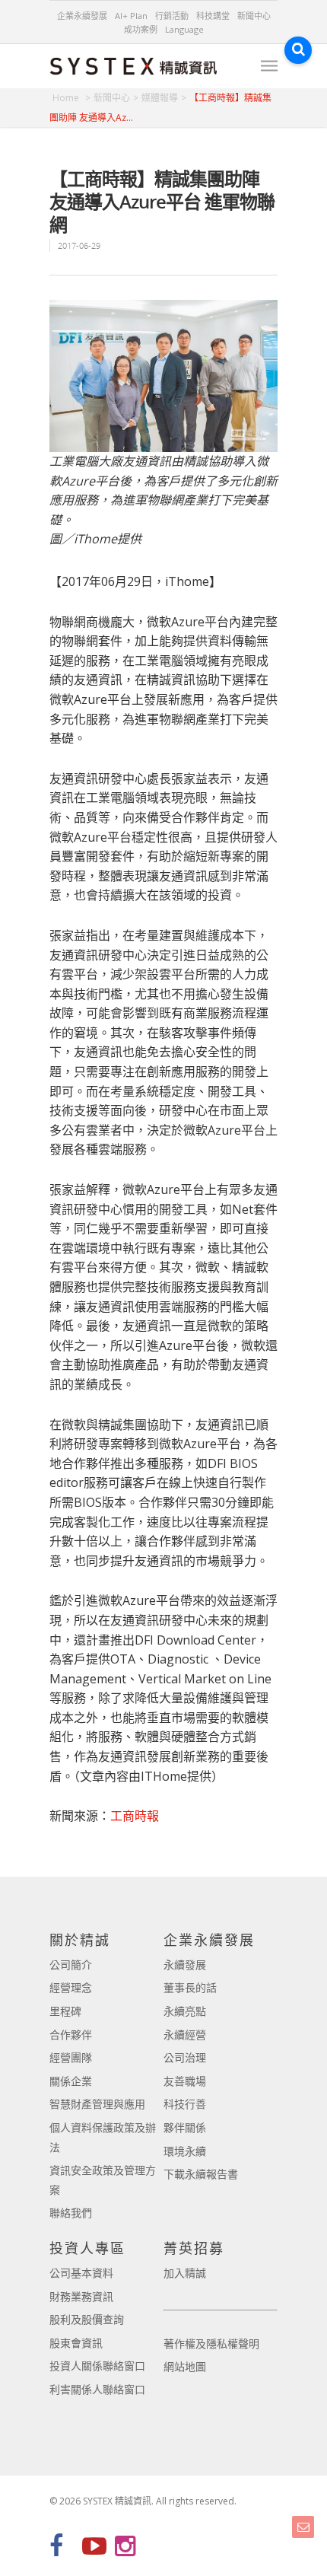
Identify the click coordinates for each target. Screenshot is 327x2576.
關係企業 (71, 2081)
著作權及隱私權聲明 (211, 2344)
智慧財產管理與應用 (97, 2104)
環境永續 (185, 2151)
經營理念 (71, 1987)
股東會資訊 (76, 2343)
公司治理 (185, 2057)
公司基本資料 (81, 2273)
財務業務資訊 (81, 2296)
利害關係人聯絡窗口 (97, 2389)
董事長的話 (190, 1987)
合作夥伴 (71, 2035)
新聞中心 (254, 16)
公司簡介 (71, 1965)
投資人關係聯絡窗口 (97, 2366)
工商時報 (135, 1816)
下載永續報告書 (201, 2174)
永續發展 (185, 1965)
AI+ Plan (131, 16)
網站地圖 (185, 2366)
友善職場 (185, 2081)
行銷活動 (172, 16)
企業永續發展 (82, 16)
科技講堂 (213, 16)
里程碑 (65, 2011)
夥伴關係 (185, 2127)
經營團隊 (71, 2057)
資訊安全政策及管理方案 (103, 2180)
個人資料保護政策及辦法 (103, 2137)
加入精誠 (185, 2273)
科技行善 (185, 2104)
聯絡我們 (71, 2213)
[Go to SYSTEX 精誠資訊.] (71, 98)
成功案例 (141, 29)
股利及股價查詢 (87, 2319)
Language (184, 29)
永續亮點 (185, 2011)
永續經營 (185, 2035)
